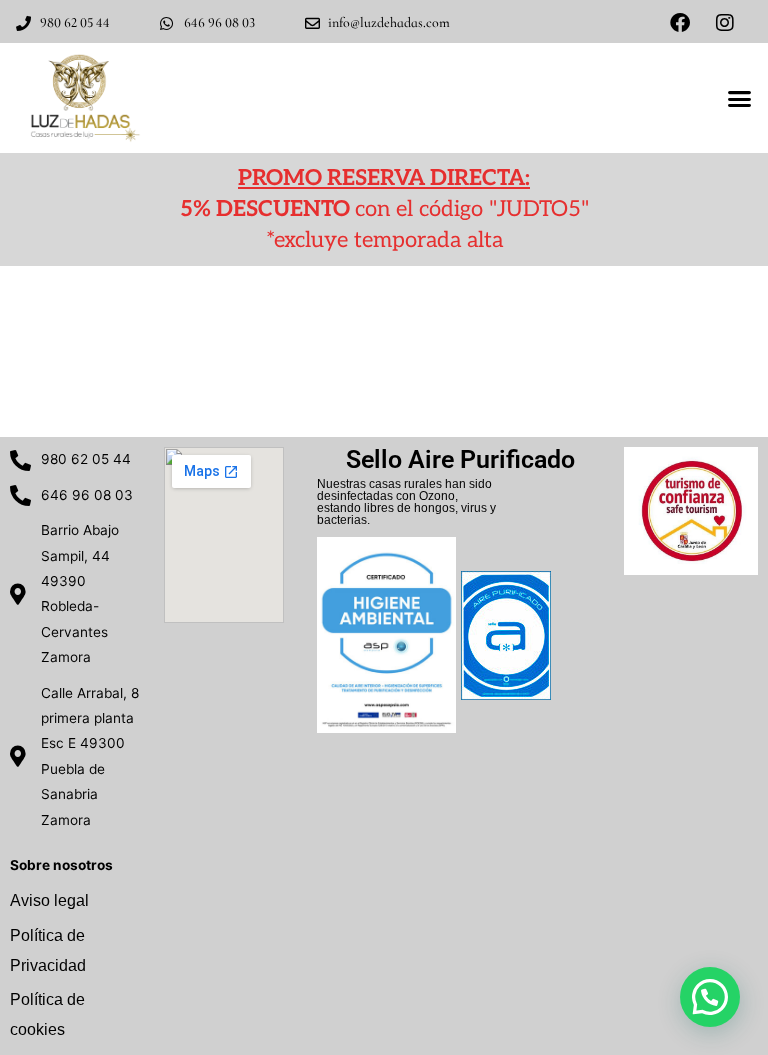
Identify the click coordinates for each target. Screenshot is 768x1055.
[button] (739, 98)
